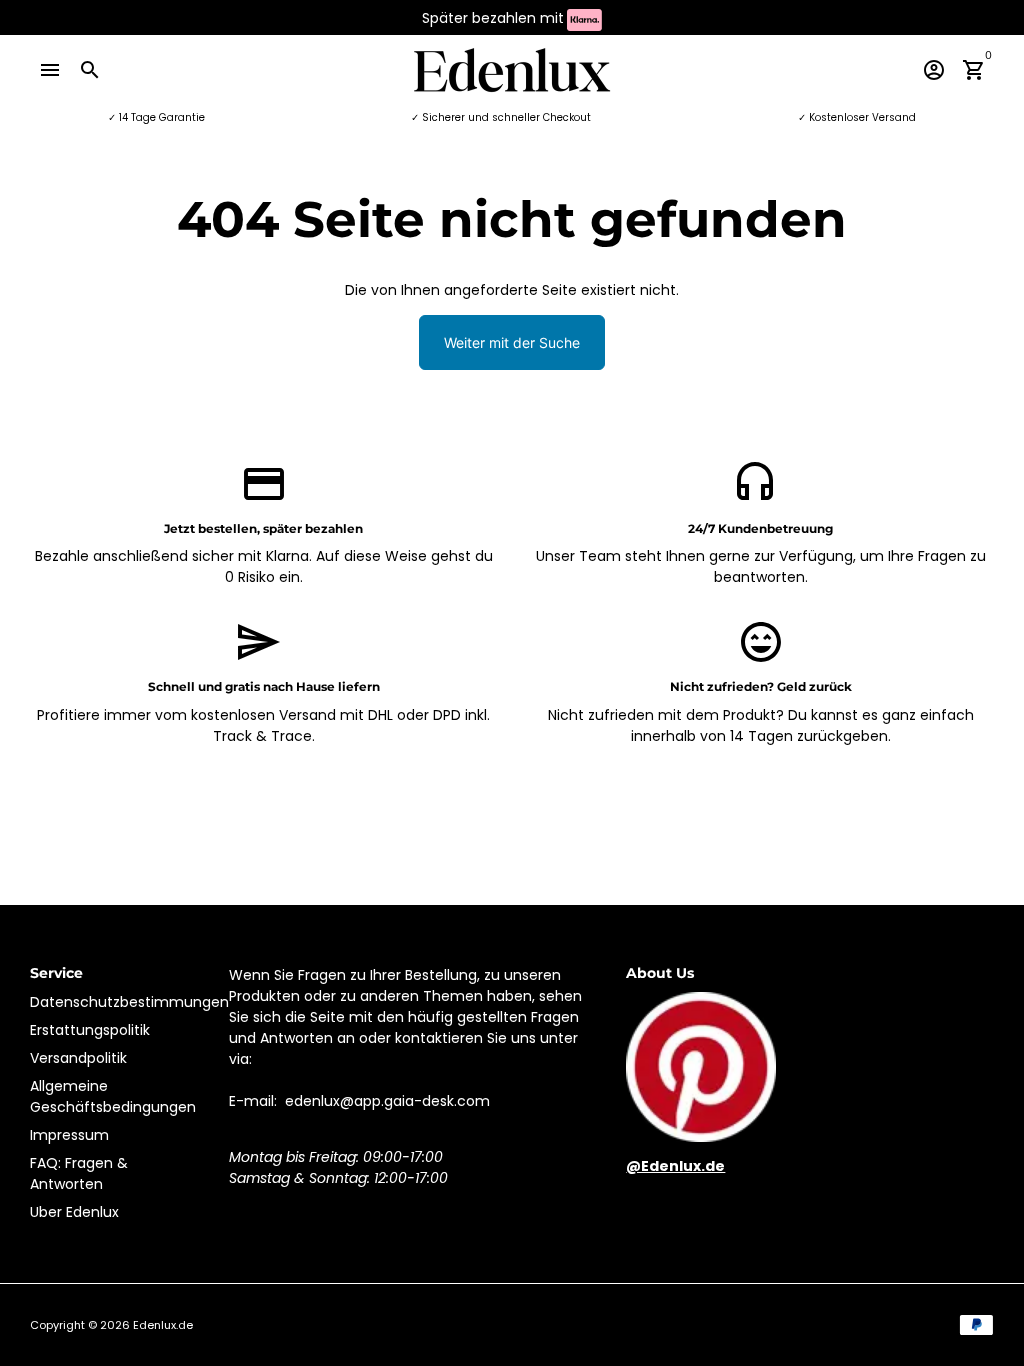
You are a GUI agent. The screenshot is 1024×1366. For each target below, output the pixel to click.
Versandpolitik (78, 1058)
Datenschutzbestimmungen (129, 1002)
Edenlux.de (163, 1325)
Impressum (69, 1135)
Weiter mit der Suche (512, 342)
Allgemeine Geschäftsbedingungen (113, 1096)
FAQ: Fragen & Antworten (79, 1173)
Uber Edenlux (74, 1212)
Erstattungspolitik (90, 1030)
